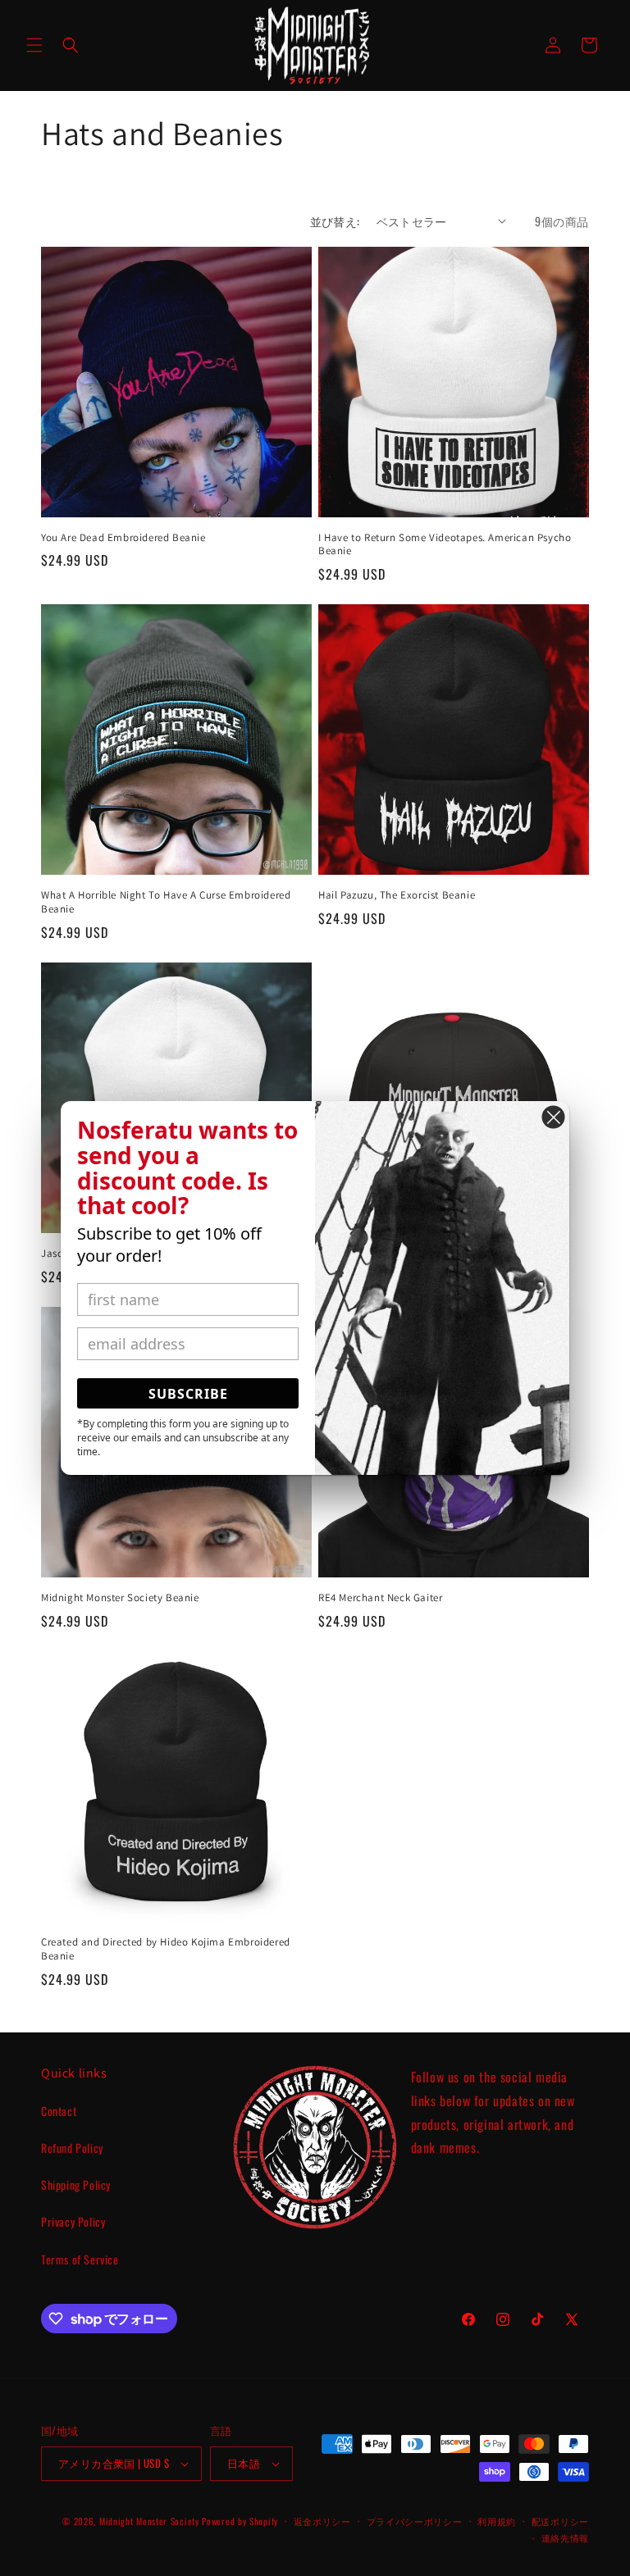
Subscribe (188, 1394)
